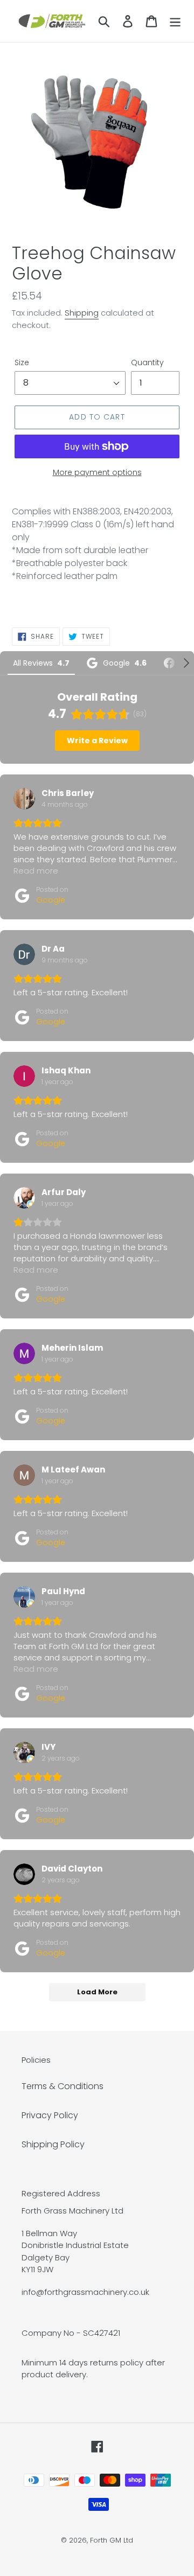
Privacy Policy (50, 2115)
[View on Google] (24, 799)
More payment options (97, 472)
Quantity (147, 362)
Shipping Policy (53, 2144)
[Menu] (175, 21)
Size (22, 362)
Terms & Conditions (63, 2086)
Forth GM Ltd (112, 2540)
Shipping (82, 313)
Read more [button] (36, 871)
